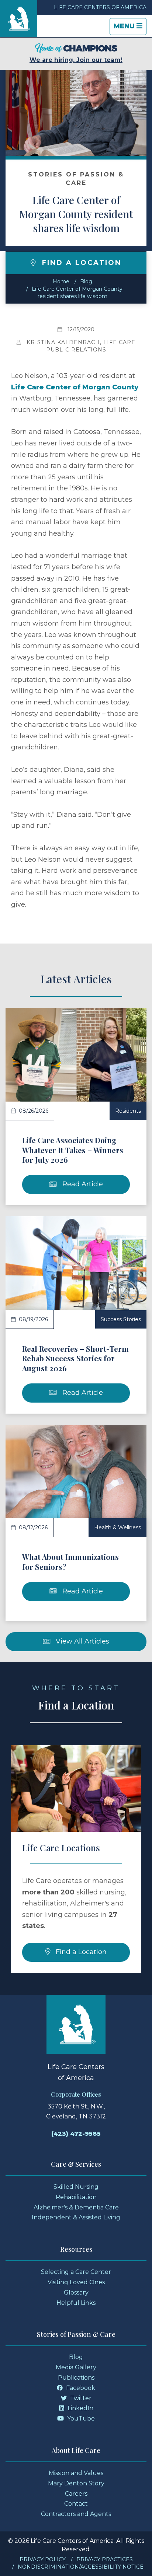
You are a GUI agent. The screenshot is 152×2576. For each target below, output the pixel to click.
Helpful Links (76, 2303)
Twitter (80, 2398)
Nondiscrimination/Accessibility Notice (81, 2567)
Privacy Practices (105, 2559)
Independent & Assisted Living (76, 2217)
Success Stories (121, 1319)
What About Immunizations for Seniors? (70, 1562)
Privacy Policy (43, 2559)
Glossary (76, 2292)
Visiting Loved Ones (76, 2282)
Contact (76, 2504)
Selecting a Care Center (76, 2272)
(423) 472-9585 (76, 2134)
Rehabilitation (76, 2197)
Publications (76, 2378)
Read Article (82, 1184)
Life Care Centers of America (100, 7)
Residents (128, 1111)
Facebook (80, 2388)
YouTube (80, 2418)
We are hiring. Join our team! (76, 60)
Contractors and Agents (76, 2514)
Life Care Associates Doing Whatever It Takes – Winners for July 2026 (73, 1150)
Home (61, 281)
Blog (86, 281)
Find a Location (80, 1952)
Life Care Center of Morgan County (75, 387)
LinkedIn (80, 2408)
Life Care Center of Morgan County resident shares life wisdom (76, 214)
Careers (76, 2494)
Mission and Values (76, 2473)
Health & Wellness (118, 1527)
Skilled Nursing (76, 2187)
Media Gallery (76, 2367)
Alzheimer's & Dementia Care (76, 2207)
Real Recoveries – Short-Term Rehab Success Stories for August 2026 (75, 1358)
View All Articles (82, 1641)
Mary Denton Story (76, 2483)
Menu (130, 28)
